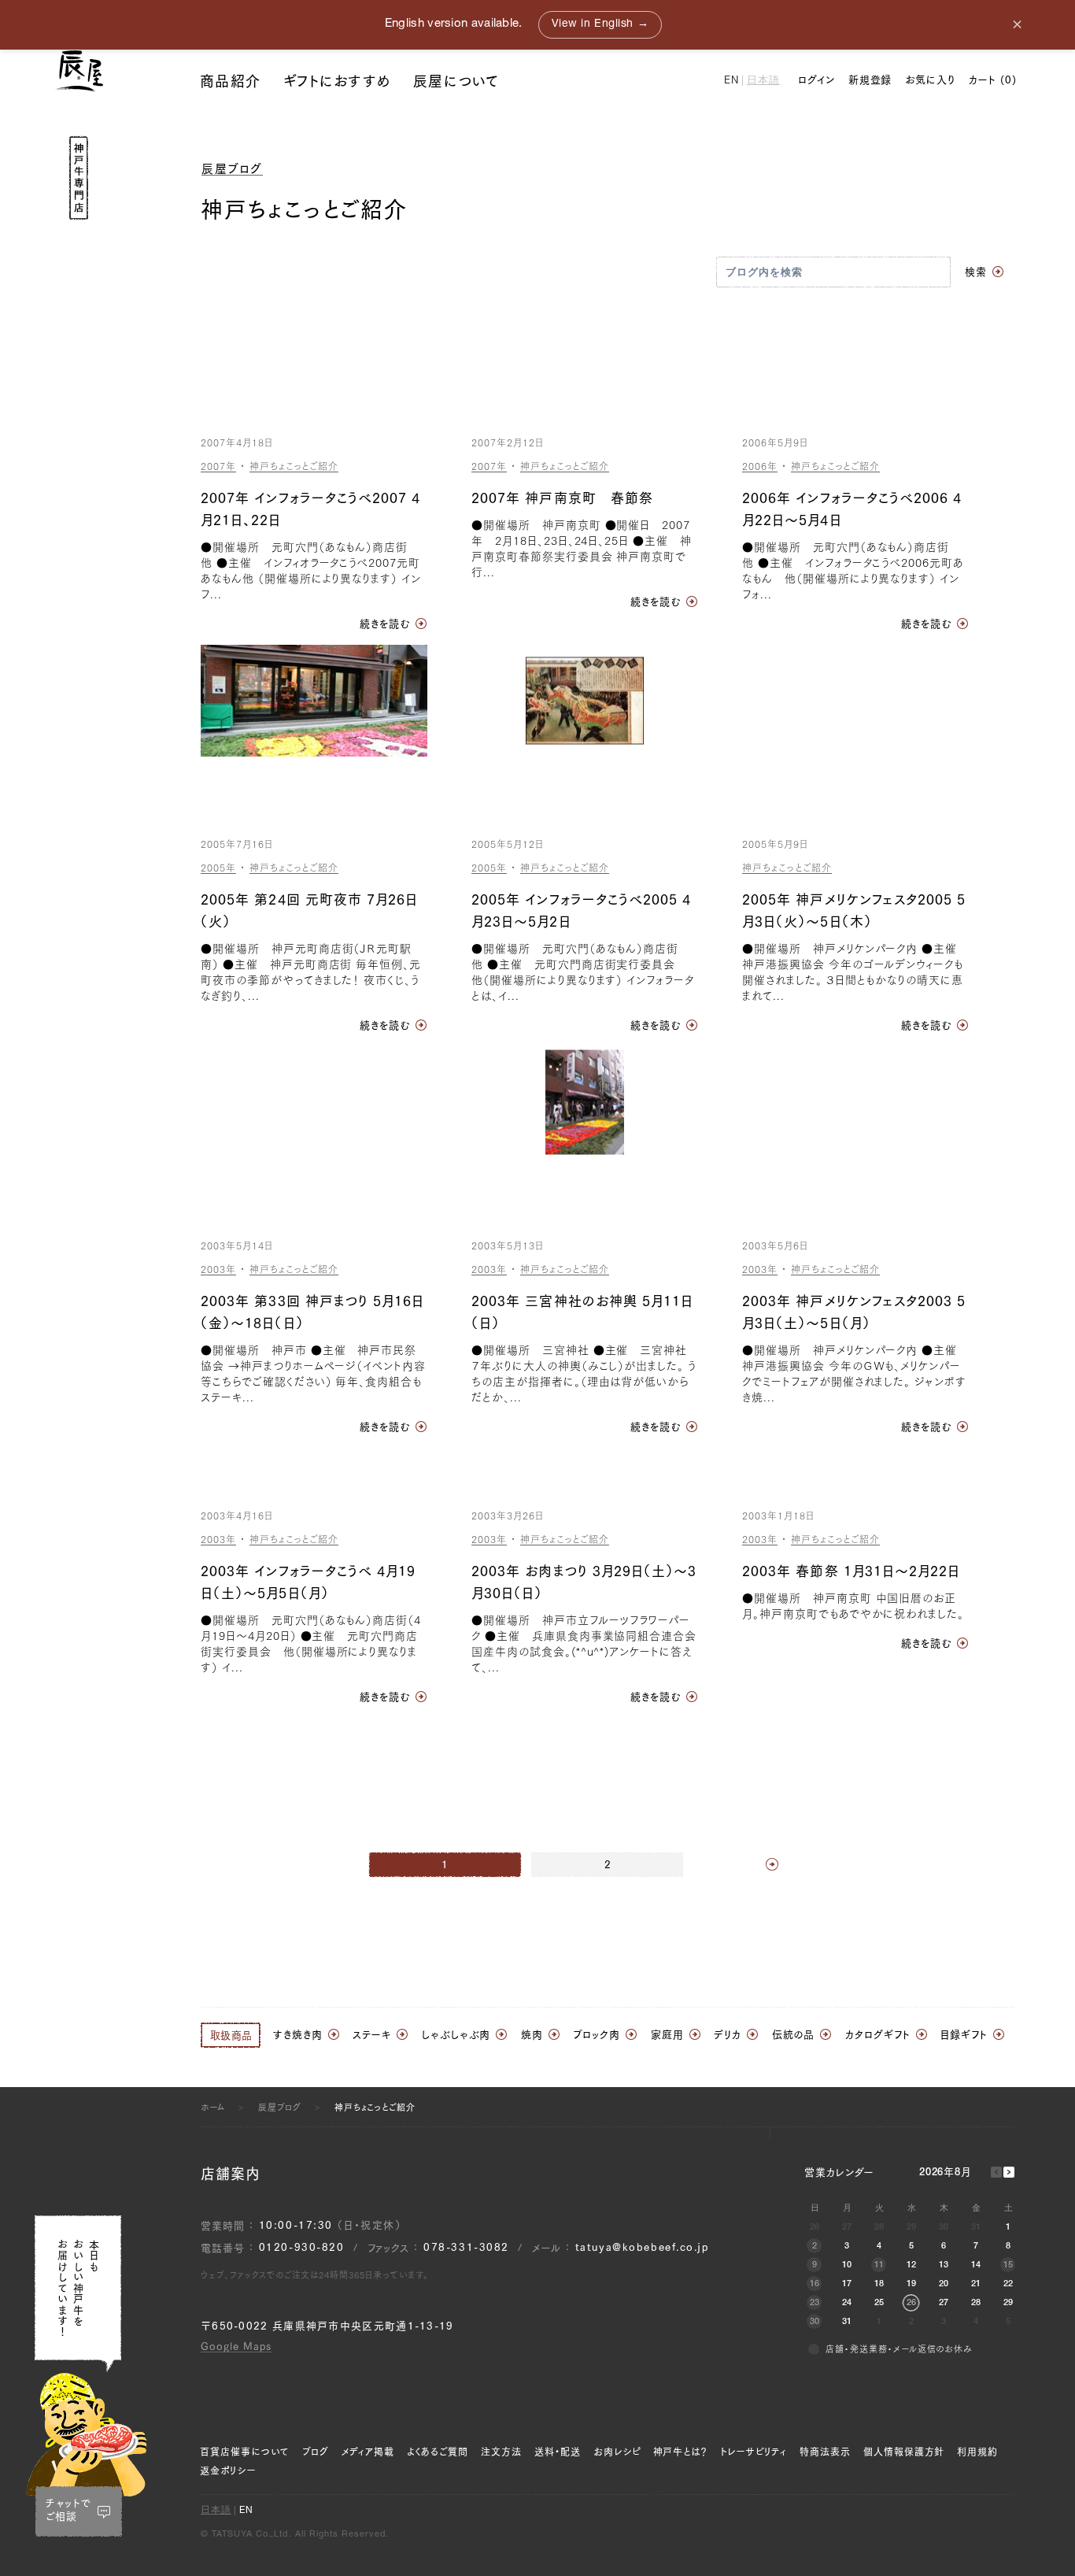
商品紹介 (230, 81)
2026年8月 (946, 2173)
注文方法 (501, 2452)
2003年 (218, 1269)
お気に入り (930, 80)
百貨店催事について (245, 2452)
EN (731, 81)
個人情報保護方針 (904, 2452)
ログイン (816, 80)
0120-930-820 (302, 2247)
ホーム (213, 2107)
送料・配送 (558, 2452)
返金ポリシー (228, 2471)
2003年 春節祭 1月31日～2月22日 (852, 1571)
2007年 (218, 466)
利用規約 (977, 2452)
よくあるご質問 (438, 2452)
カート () (993, 80)
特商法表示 (825, 2452)
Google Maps (236, 2347)
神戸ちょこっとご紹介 (294, 466)
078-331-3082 (466, 2247)
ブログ (316, 2452)
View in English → (600, 24)
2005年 (218, 868)
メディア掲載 (368, 2452)
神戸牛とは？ (681, 2452)
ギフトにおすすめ (337, 81)
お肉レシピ (617, 2452)
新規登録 (870, 80)
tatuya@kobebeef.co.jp (642, 2247)
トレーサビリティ (754, 2452)
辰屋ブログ (232, 169)
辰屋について (456, 81)
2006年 (760, 466)
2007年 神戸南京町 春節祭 (562, 498)
